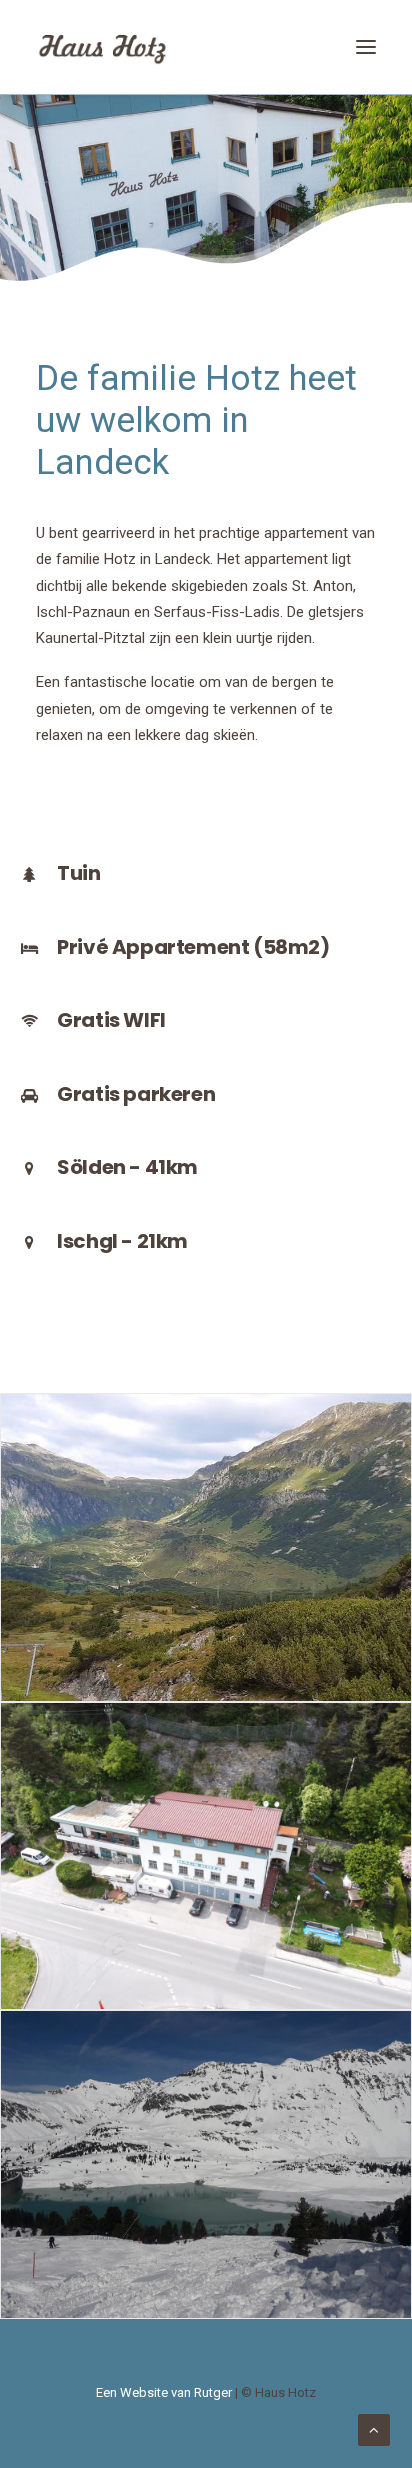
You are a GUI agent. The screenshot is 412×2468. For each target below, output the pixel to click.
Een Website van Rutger (164, 2392)
